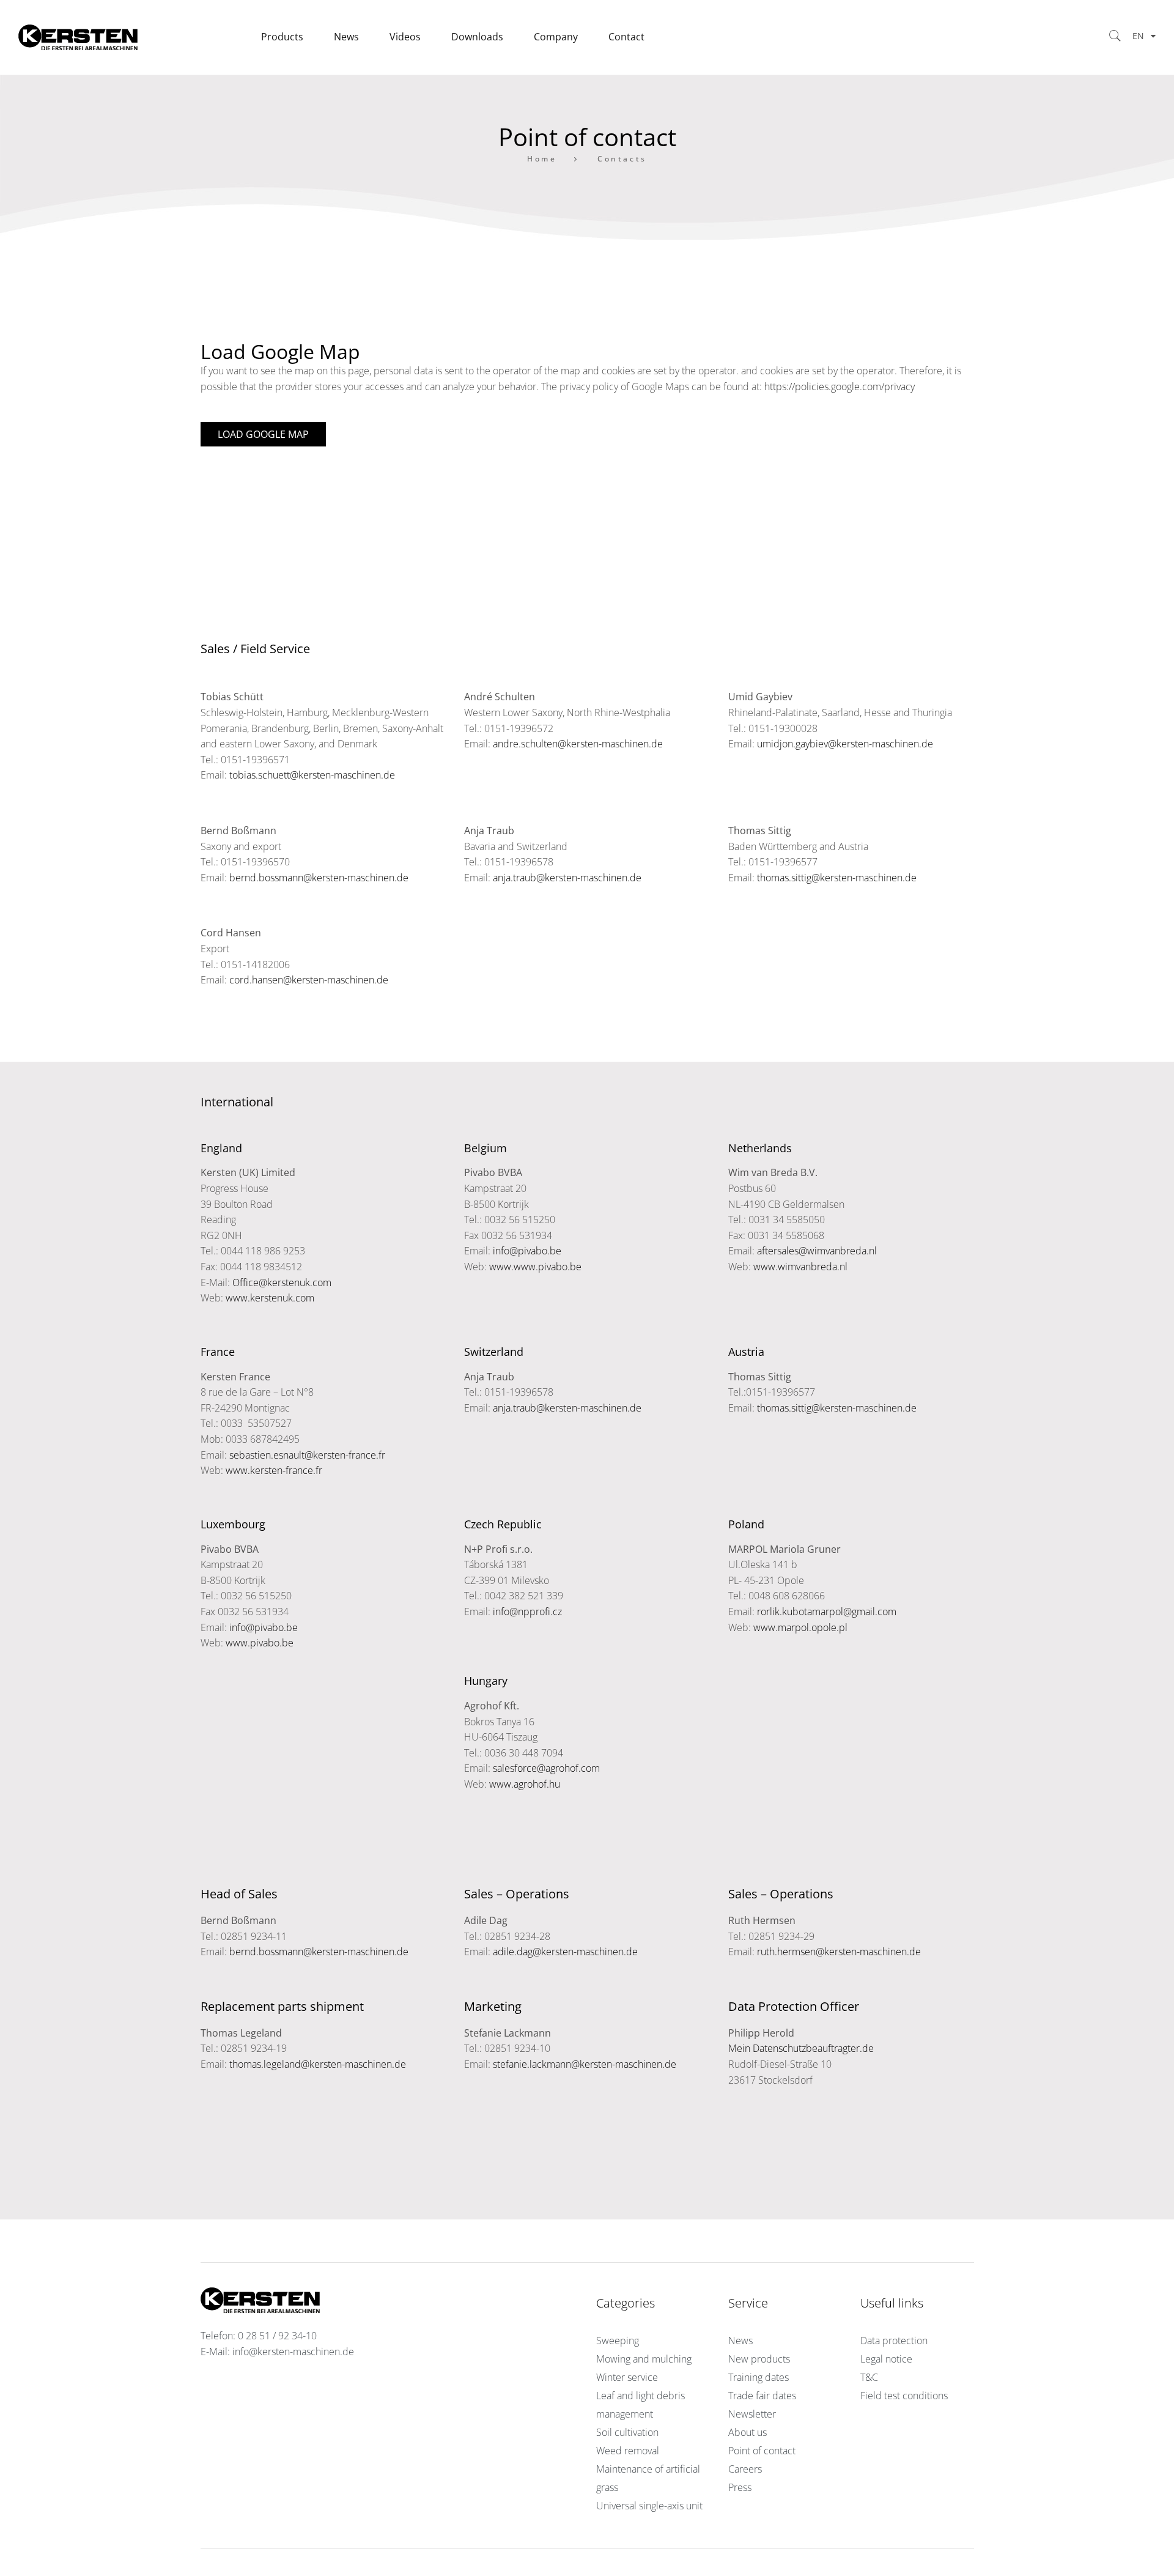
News (740, 2341)
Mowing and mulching (644, 2359)
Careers (745, 2469)
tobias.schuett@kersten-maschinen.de (312, 775)
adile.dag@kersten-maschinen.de (565, 1952)
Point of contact (762, 2451)
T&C (869, 2377)
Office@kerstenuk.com (282, 1282)
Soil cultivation (627, 2432)
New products (759, 2359)
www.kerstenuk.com (270, 1298)
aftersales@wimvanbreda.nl (817, 1251)
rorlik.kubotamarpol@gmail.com (827, 1612)
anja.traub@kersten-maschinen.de (567, 878)
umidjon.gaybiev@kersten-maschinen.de (845, 744)
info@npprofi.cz (527, 1612)
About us (748, 2432)
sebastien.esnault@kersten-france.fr (307, 1455)
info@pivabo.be (527, 1251)
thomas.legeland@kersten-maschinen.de (318, 2064)
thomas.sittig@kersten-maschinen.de (837, 878)
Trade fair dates (762, 2396)
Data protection (894, 2341)
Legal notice (886, 2359)
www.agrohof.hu (525, 1784)
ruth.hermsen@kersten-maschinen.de (839, 1952)
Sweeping (618, 2341)
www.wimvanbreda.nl (800, 1267)
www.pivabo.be (260, 1643)
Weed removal (628, 2451)
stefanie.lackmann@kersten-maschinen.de (585, 2064)
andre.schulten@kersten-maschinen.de (578, 744)
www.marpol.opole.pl (800, 1627)
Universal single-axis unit (649, 2506)
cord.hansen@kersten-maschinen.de (309, 980)
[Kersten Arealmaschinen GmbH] (132, 37)
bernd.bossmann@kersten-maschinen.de (319, 878)
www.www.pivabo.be (535, 1267)
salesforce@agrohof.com (546, 1768)
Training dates (759, 2377)
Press (740, 2487)
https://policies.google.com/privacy (840, 387)
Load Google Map (263, 434)
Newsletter (752, 2414)
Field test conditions (904, 2396)
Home (542, 159)
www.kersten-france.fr (274, 1470)
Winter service (627, 2377)
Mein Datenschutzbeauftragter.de (801, 2048)
